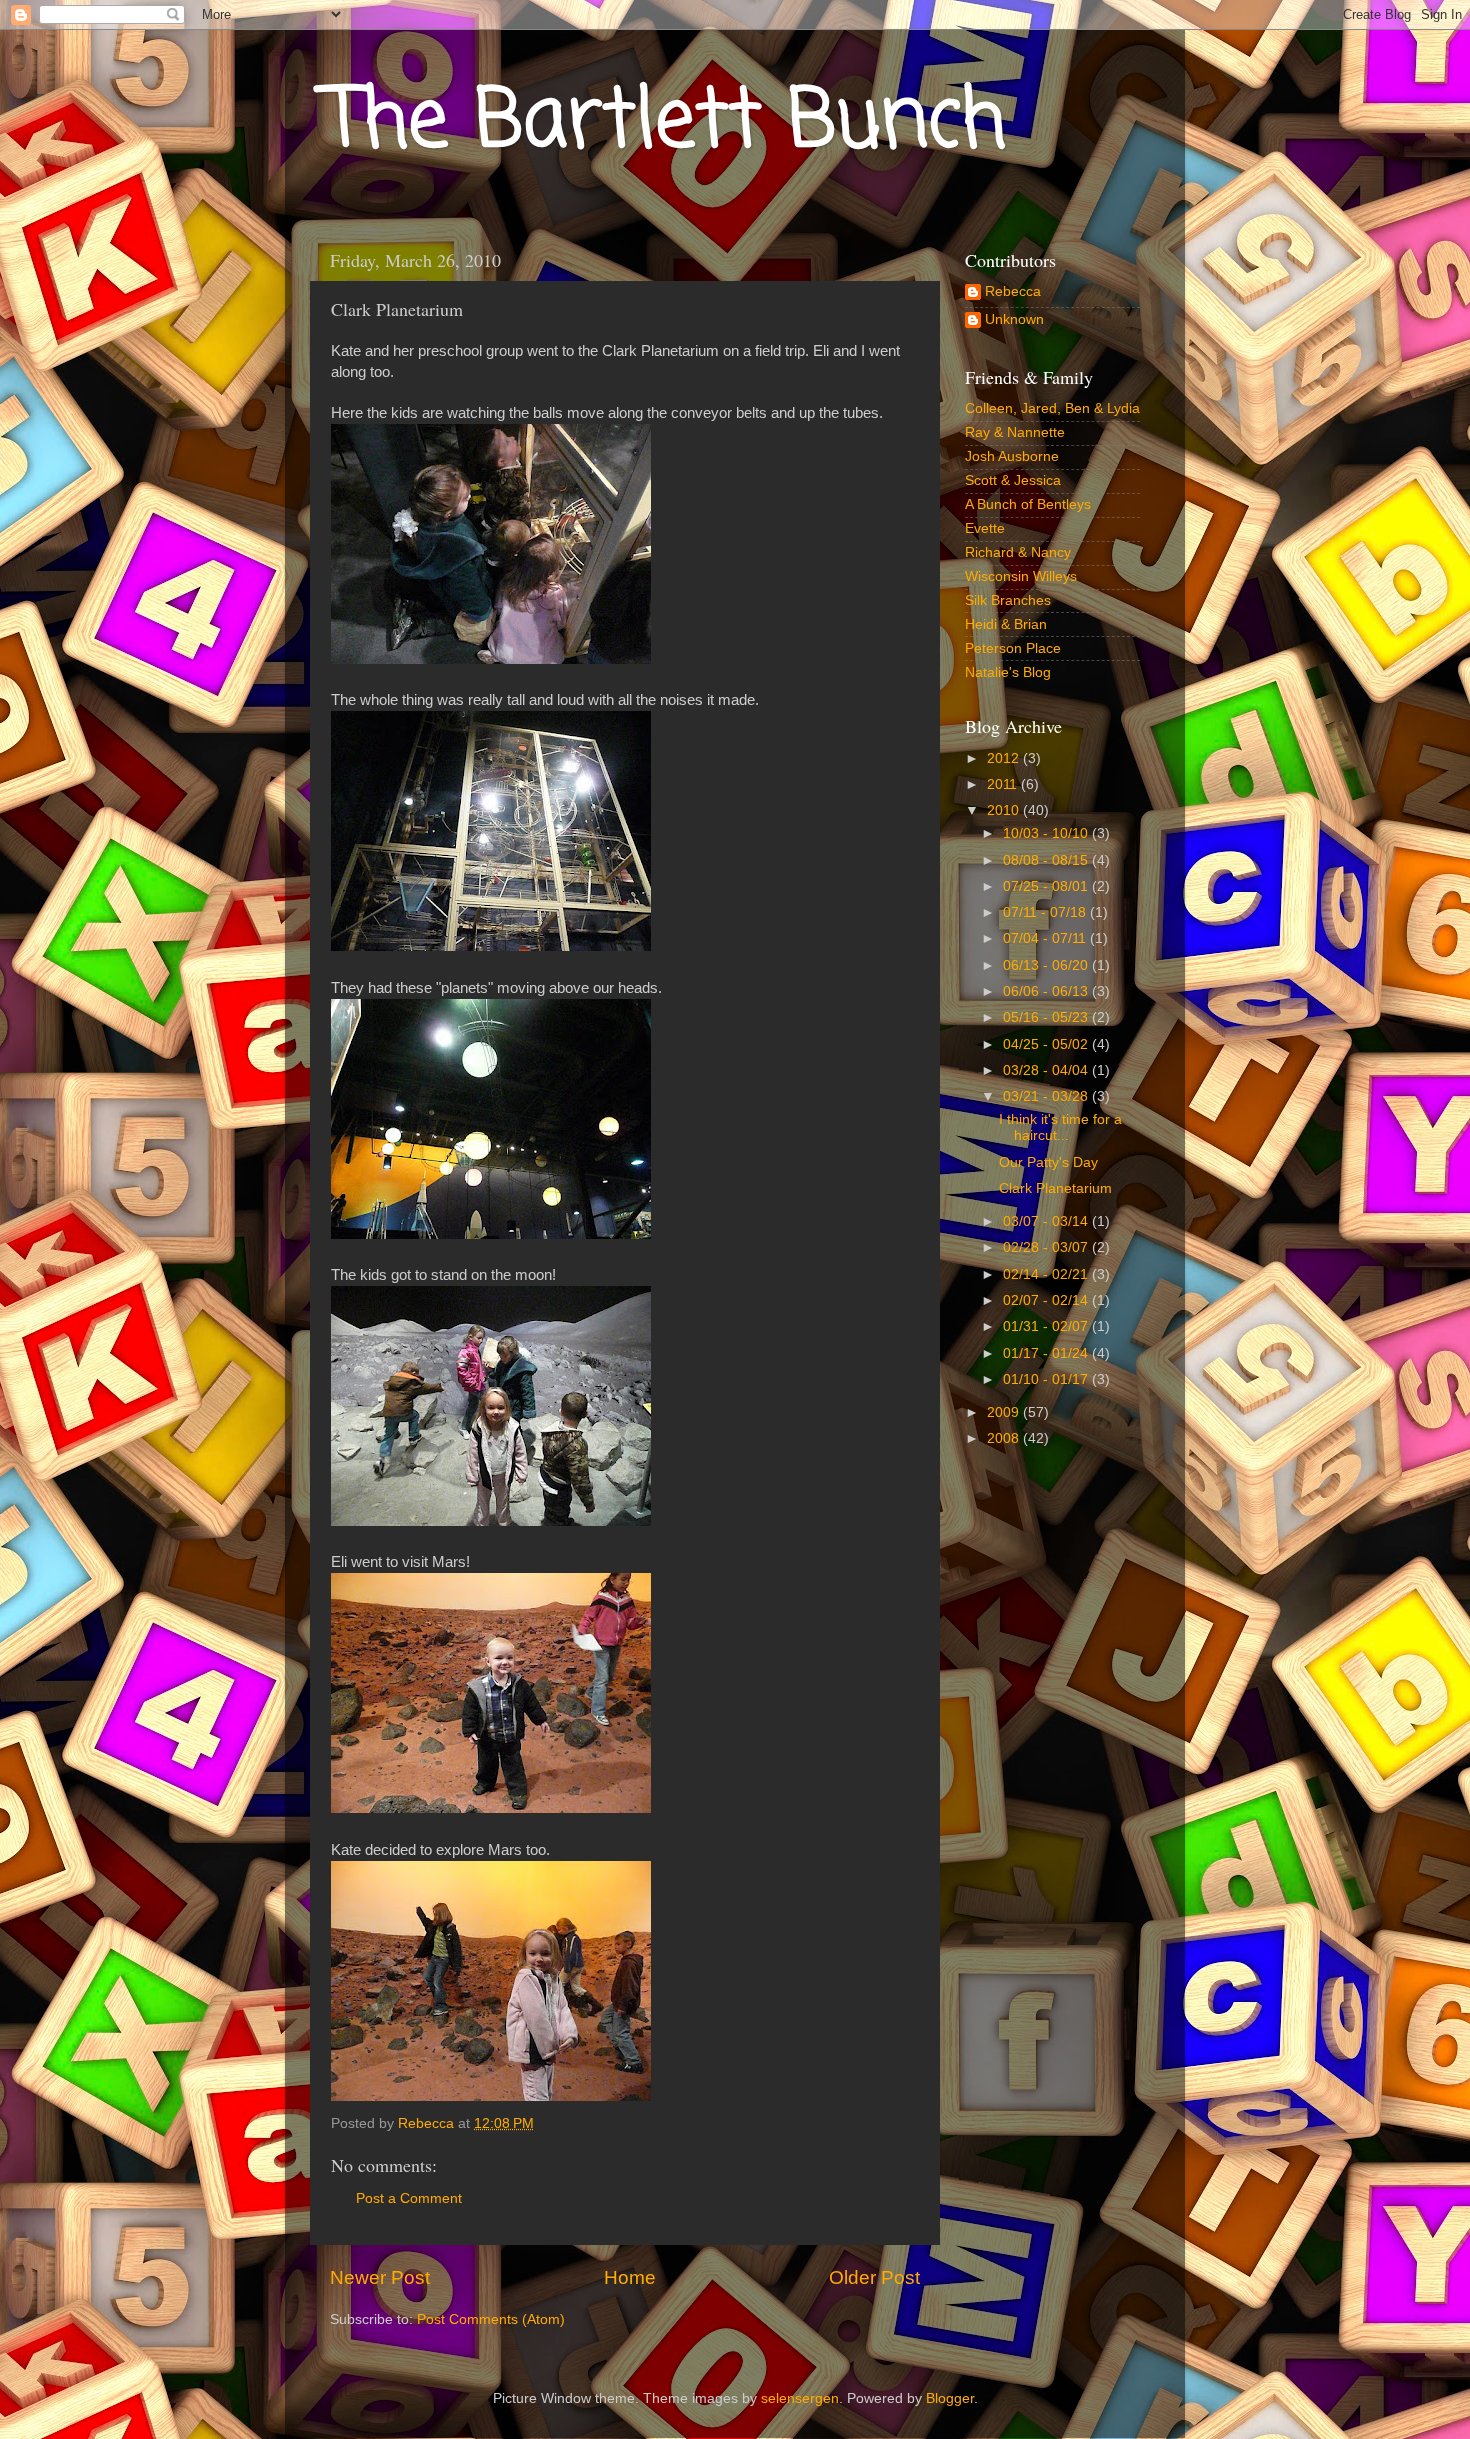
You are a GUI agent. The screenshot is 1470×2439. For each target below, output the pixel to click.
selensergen (800, 2398)
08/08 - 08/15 (1047, 860)
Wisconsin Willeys (1021, 576)
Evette (985, 528)
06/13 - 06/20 (1047, 965)
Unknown (1014, 319)
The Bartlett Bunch (665, 123)
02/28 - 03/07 (1047, 1247)
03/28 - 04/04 (1047, 1070)
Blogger (950, 2398)
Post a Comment (409, 2198)
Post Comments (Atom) (491, 2319)
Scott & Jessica (1013, 480)
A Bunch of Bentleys (1028, 504)
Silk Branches (1008, 600)
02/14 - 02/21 (1047, 1274)
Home (630, 2277)
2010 (1005, 810)
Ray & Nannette (1015, 432)
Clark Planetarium (1055, 1188)
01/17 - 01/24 (1047, 1353)
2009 (1005, 1412)
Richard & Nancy (1018, 552)
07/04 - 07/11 (1046, 938)
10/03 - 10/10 (1047, 833)
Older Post (874, 2277)
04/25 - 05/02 (1047, 1044)
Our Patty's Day (1048, 1162)
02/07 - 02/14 (1047, 1300)
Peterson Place (1013, 648)
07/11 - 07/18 (1046, 912)
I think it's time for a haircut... (1060, 1127)
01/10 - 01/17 (1047, 1379)
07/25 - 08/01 (1047, 886)
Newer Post (380, 2277)
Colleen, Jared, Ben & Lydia (1052, 408)
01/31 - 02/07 (1047, 1326)
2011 (1004, 784)
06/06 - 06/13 (1047, 991)
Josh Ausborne (1012, 456)
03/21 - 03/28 (1047, 1096)
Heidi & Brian (1006, 624)
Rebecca (1013, 291)
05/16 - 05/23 (1047, 1017)
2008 (1005, 1438)
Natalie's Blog (1008, 672)
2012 (1005, 758)
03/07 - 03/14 (1047, 1221)
